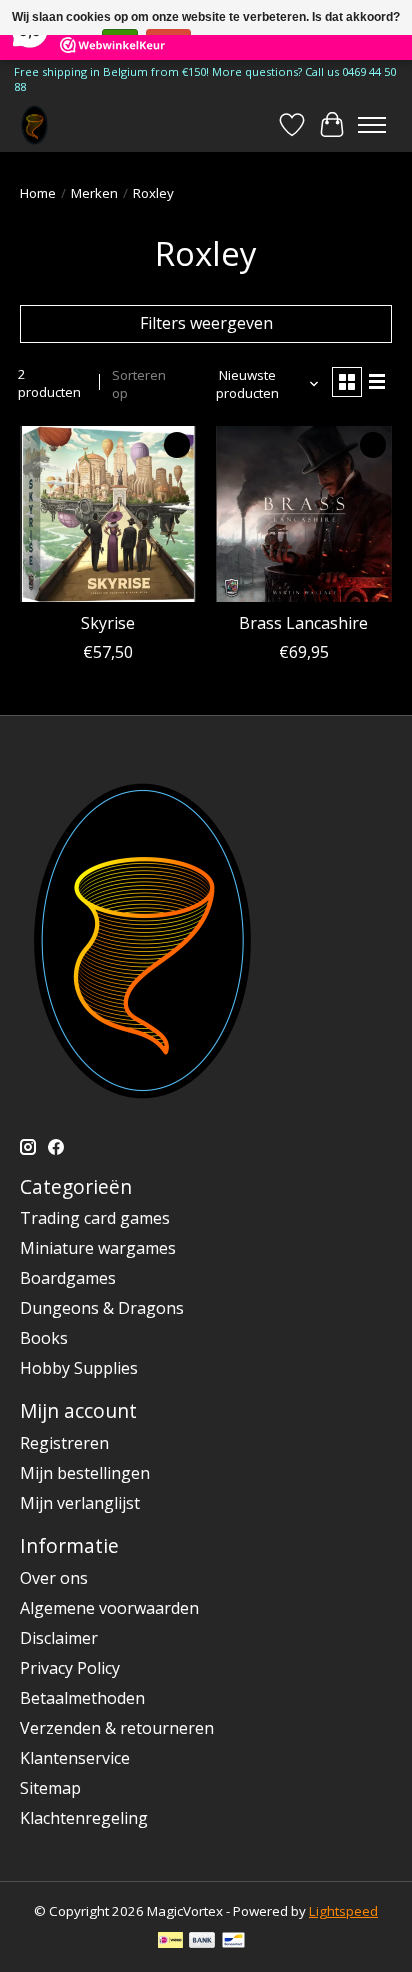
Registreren (64, 1443)
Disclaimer (59, 1638)
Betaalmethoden (82, 1698)
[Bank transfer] (202, 1942)
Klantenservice (75, 1758)
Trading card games (95, 1218)
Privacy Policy (70, 1668)
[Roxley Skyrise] (108, 514)
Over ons (54, 1578)
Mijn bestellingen (85, 1473)
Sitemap (50, 1788)
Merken (94, 193)
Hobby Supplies (79, 1368)
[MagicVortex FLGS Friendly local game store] (34, 124)
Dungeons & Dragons (102, 1308)
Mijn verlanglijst (80, 1503)
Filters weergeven (206, 323)
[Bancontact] (233, 1942)
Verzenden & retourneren (117, 1728)
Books (44, 1338)
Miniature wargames (98, 1248)
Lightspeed (343, 1911)
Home (38, 193)
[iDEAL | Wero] (170, 1942)
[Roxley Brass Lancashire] (304, 514)
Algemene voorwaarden (109, 1608)
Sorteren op (139, 384)
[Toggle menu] (372, 125)
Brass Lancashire (303, 623)
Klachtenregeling (84, 1818)
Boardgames (68, 1278)
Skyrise (108, 623)
